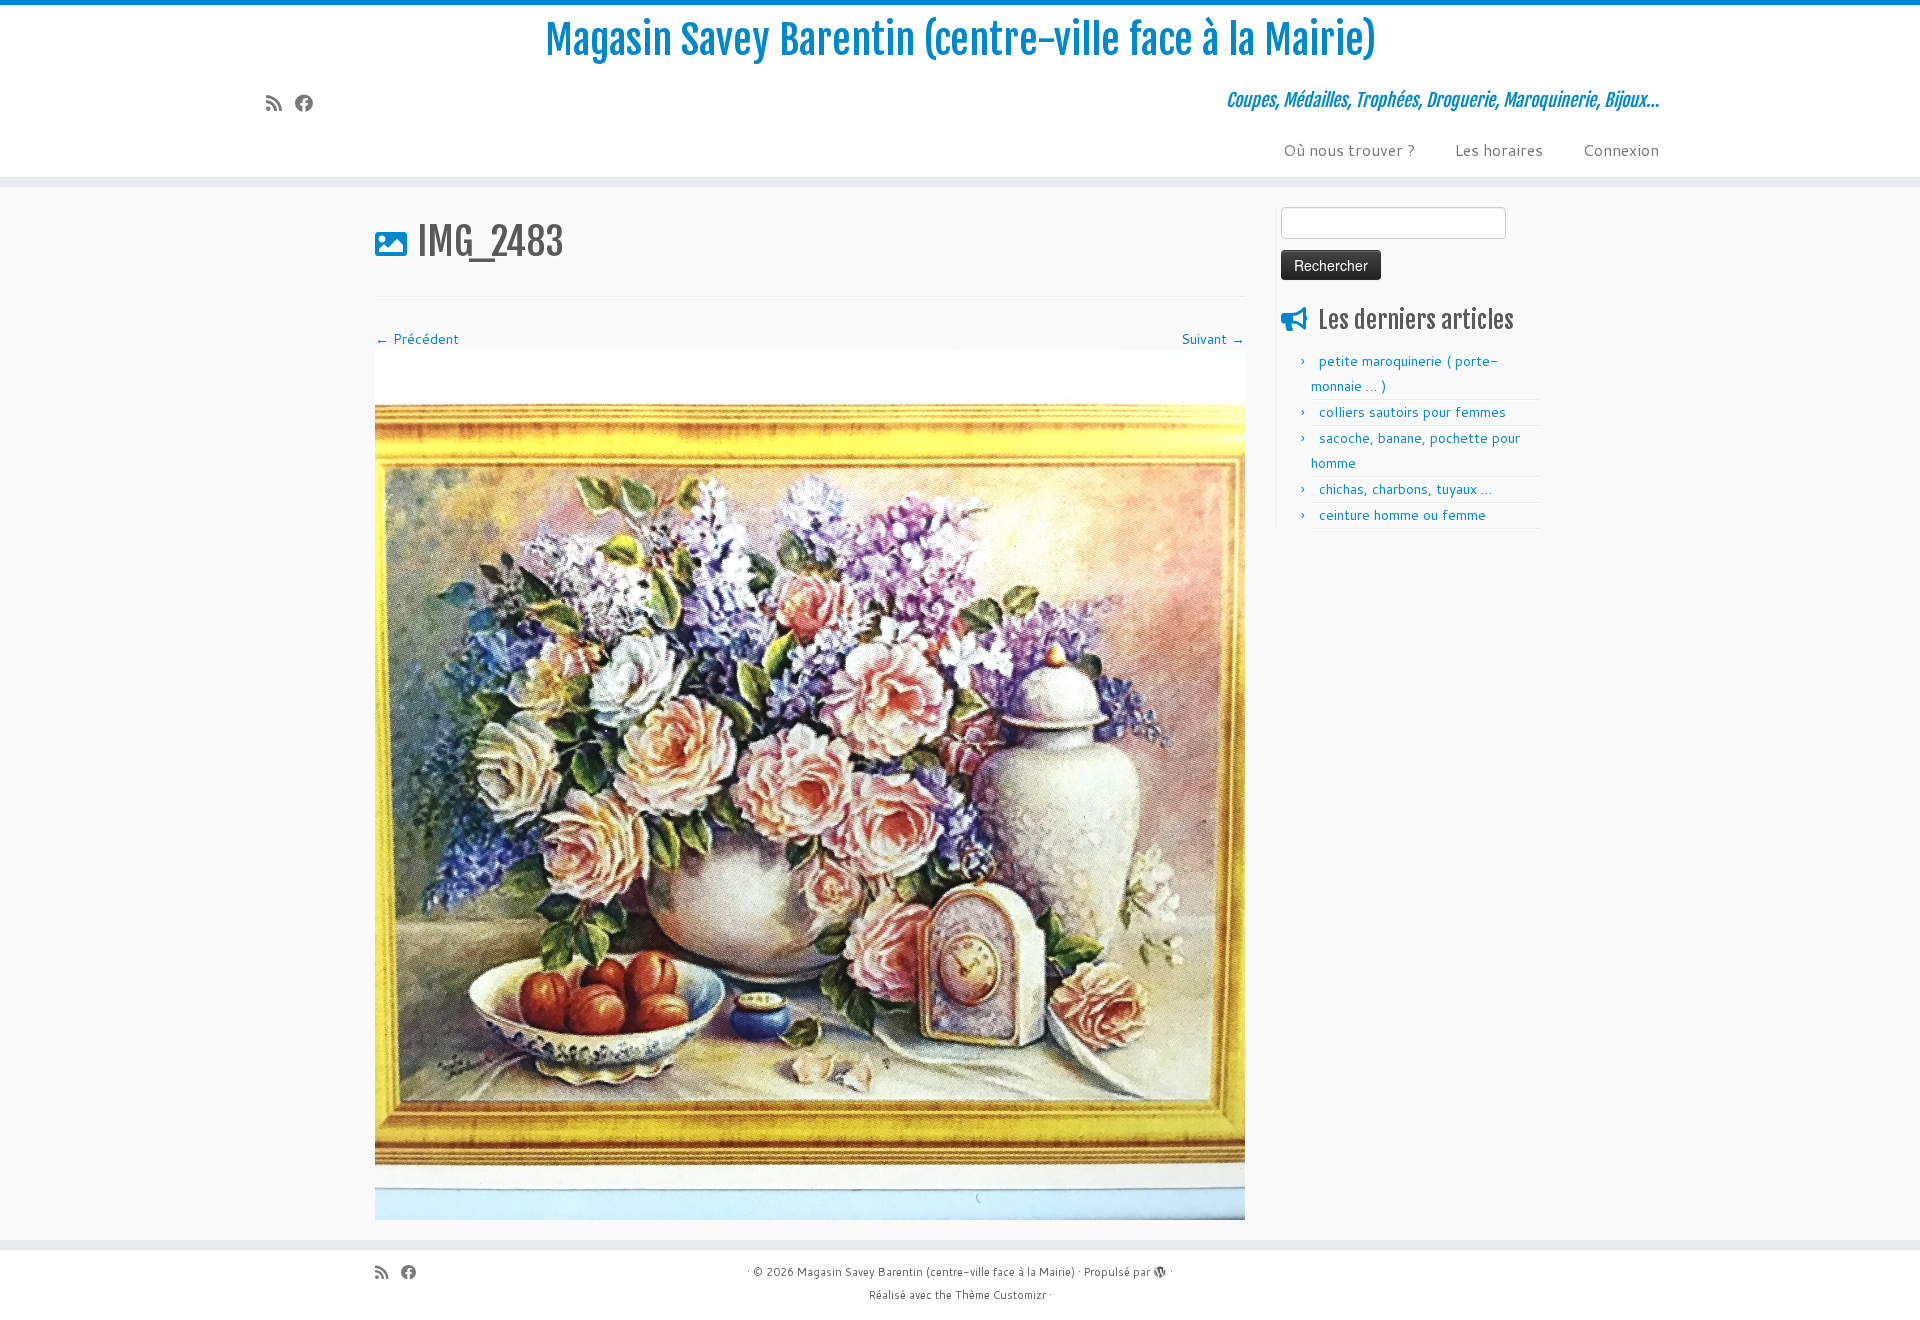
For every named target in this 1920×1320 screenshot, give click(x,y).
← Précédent (417, 339)
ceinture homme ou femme (1402, 515)
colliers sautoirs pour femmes (1412, 412)
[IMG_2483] (810, 784)
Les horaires (1499, 149)
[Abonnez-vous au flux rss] (280, 103)
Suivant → (1213, 339)
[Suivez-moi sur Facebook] (310, 103)
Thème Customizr (1000, 1295)
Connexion (1621, 149)
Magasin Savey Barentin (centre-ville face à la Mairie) (960, 40)
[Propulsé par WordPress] (1160, 1268)
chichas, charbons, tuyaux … (1405, 489)
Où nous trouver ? (1349, 149)
